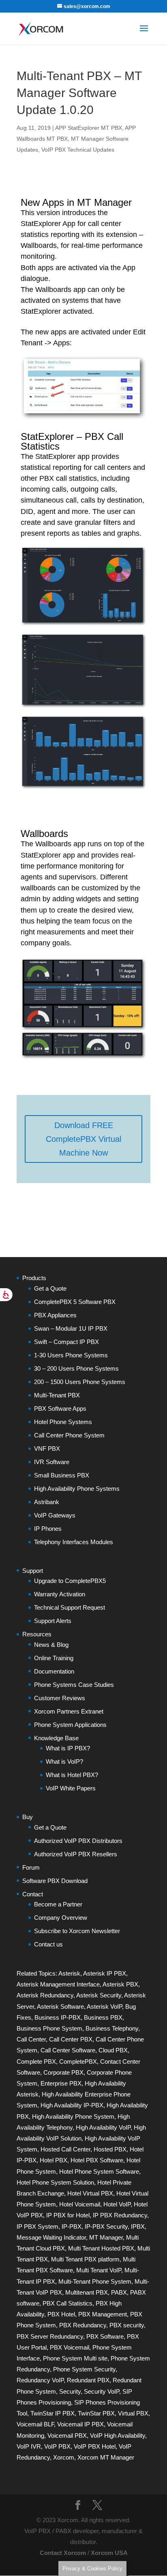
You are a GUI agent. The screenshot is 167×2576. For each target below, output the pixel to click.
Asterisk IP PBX (105, 1973)
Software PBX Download (55, 1881)
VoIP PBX (57, 2446)
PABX (119, 2292)
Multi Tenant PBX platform (85, 2259)
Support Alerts (53, 1621)
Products (34, 1278)
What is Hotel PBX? (72, 1775)
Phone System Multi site (75, 2358)
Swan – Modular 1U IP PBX (71, 1328)
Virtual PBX (133, 2413)
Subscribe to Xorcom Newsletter (77, 1931)
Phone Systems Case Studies (74, 1685)
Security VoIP (102, 2391)
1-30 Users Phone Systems (71, 1355)
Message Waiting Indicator (51, 2237)
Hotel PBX (54, 2160)
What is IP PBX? (68, 1748)
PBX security (127, 2325)
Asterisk (69, 1973)
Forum (31, 1867)
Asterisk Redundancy (45, 1995)
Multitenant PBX (87, 2292)
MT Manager (106, 2237)
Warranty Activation (60, 1594)
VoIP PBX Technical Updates (78, 150)
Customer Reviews (60, 1698)
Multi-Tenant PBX (57, 1395)
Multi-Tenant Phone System (95, 2281)
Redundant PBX (88, 2380)
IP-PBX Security (106, 2226)
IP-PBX (72, 2226)
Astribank (47, 1502)
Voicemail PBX (67, 2435)
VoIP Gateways (55, 1515)
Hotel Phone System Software (99, 2171)
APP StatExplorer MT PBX (89, 128)
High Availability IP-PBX (72, 2105)
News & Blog (51, 1645)
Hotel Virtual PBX (90, 2193)
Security (70, 2391)
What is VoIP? (64, 1761)
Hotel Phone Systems (63, 1422)
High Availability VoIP (103, 2127)
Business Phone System (49, 2028)
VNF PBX (47, 1449)
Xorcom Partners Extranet (69, 1711)
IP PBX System (37, 2226)
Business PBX (103, 2017)
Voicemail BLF (35, 2424)
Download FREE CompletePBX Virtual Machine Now (83, 1139)
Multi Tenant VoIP (99, 2270)
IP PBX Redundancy (120, 2215)
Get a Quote (50, 1288)
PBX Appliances (55, 1315)
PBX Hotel (61, 2314)
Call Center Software (68, 2050)
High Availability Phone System (73, 2116)
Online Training (54, 1658)
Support (33, 1571)
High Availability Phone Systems (77, 1489)
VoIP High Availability (118, 2435)
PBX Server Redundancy (50, 2336)
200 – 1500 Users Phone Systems (80, 1382)
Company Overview (61, 1918)
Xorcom (64, 2457)
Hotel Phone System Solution (55, 2182)
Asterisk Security (99, 1995)
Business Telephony (112, 2028)
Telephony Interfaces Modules (74, 1542)
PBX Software (105, 2336)
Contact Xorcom (63, 2553)
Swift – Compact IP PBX (66, 1342)
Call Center (31, 2039)
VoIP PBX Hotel (95, 2446)
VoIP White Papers (71, 1788)
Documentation (54, 1671)
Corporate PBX (63, 2072)
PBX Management (103, 2314)
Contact (33, 1894)
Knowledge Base (56, 1738)
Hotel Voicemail (80, 2204)
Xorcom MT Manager (106, 2457)
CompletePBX (78, 2061)
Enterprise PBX (61, 2083)
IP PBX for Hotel (68, 2215)
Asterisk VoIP (104, 2006)
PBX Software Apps (60, 1408)
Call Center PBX (71, 2039)
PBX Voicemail (70, 2347)
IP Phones (48, 1529)
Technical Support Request (70, 1607)
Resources (37, 1634)
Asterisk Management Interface (58, 1984)
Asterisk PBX (120, 1984)
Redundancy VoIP (40, 2380)
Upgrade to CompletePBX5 (70, 1581)
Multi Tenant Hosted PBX (101, 2248)
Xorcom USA (109, 2553)
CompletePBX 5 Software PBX (75, 1302)
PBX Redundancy (83, 2325)
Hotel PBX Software (97, 2160)
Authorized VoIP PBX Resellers (76, 1854)
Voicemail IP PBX (80, 2424)
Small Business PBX (62, 1475)
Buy (28, 1817)
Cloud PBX (113, 2050)
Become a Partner (58, 1904)
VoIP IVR (29, 2446)
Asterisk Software (60, 2006)
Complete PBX (36, 2061)
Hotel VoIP (117, 2204)
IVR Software (52, 1462)
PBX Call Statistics (67, 2303)
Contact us (48, 1944)
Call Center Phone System (69, 1435)
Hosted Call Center (65, 2149)
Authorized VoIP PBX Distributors (78, 1841)
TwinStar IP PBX (52, 2413)
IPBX (138, 2226)
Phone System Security (84, 2369)
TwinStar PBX (96, 2413)
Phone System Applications (70, 1725)
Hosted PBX (110, 2149)
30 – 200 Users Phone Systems (76, 1368)
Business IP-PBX (58, 2017)
